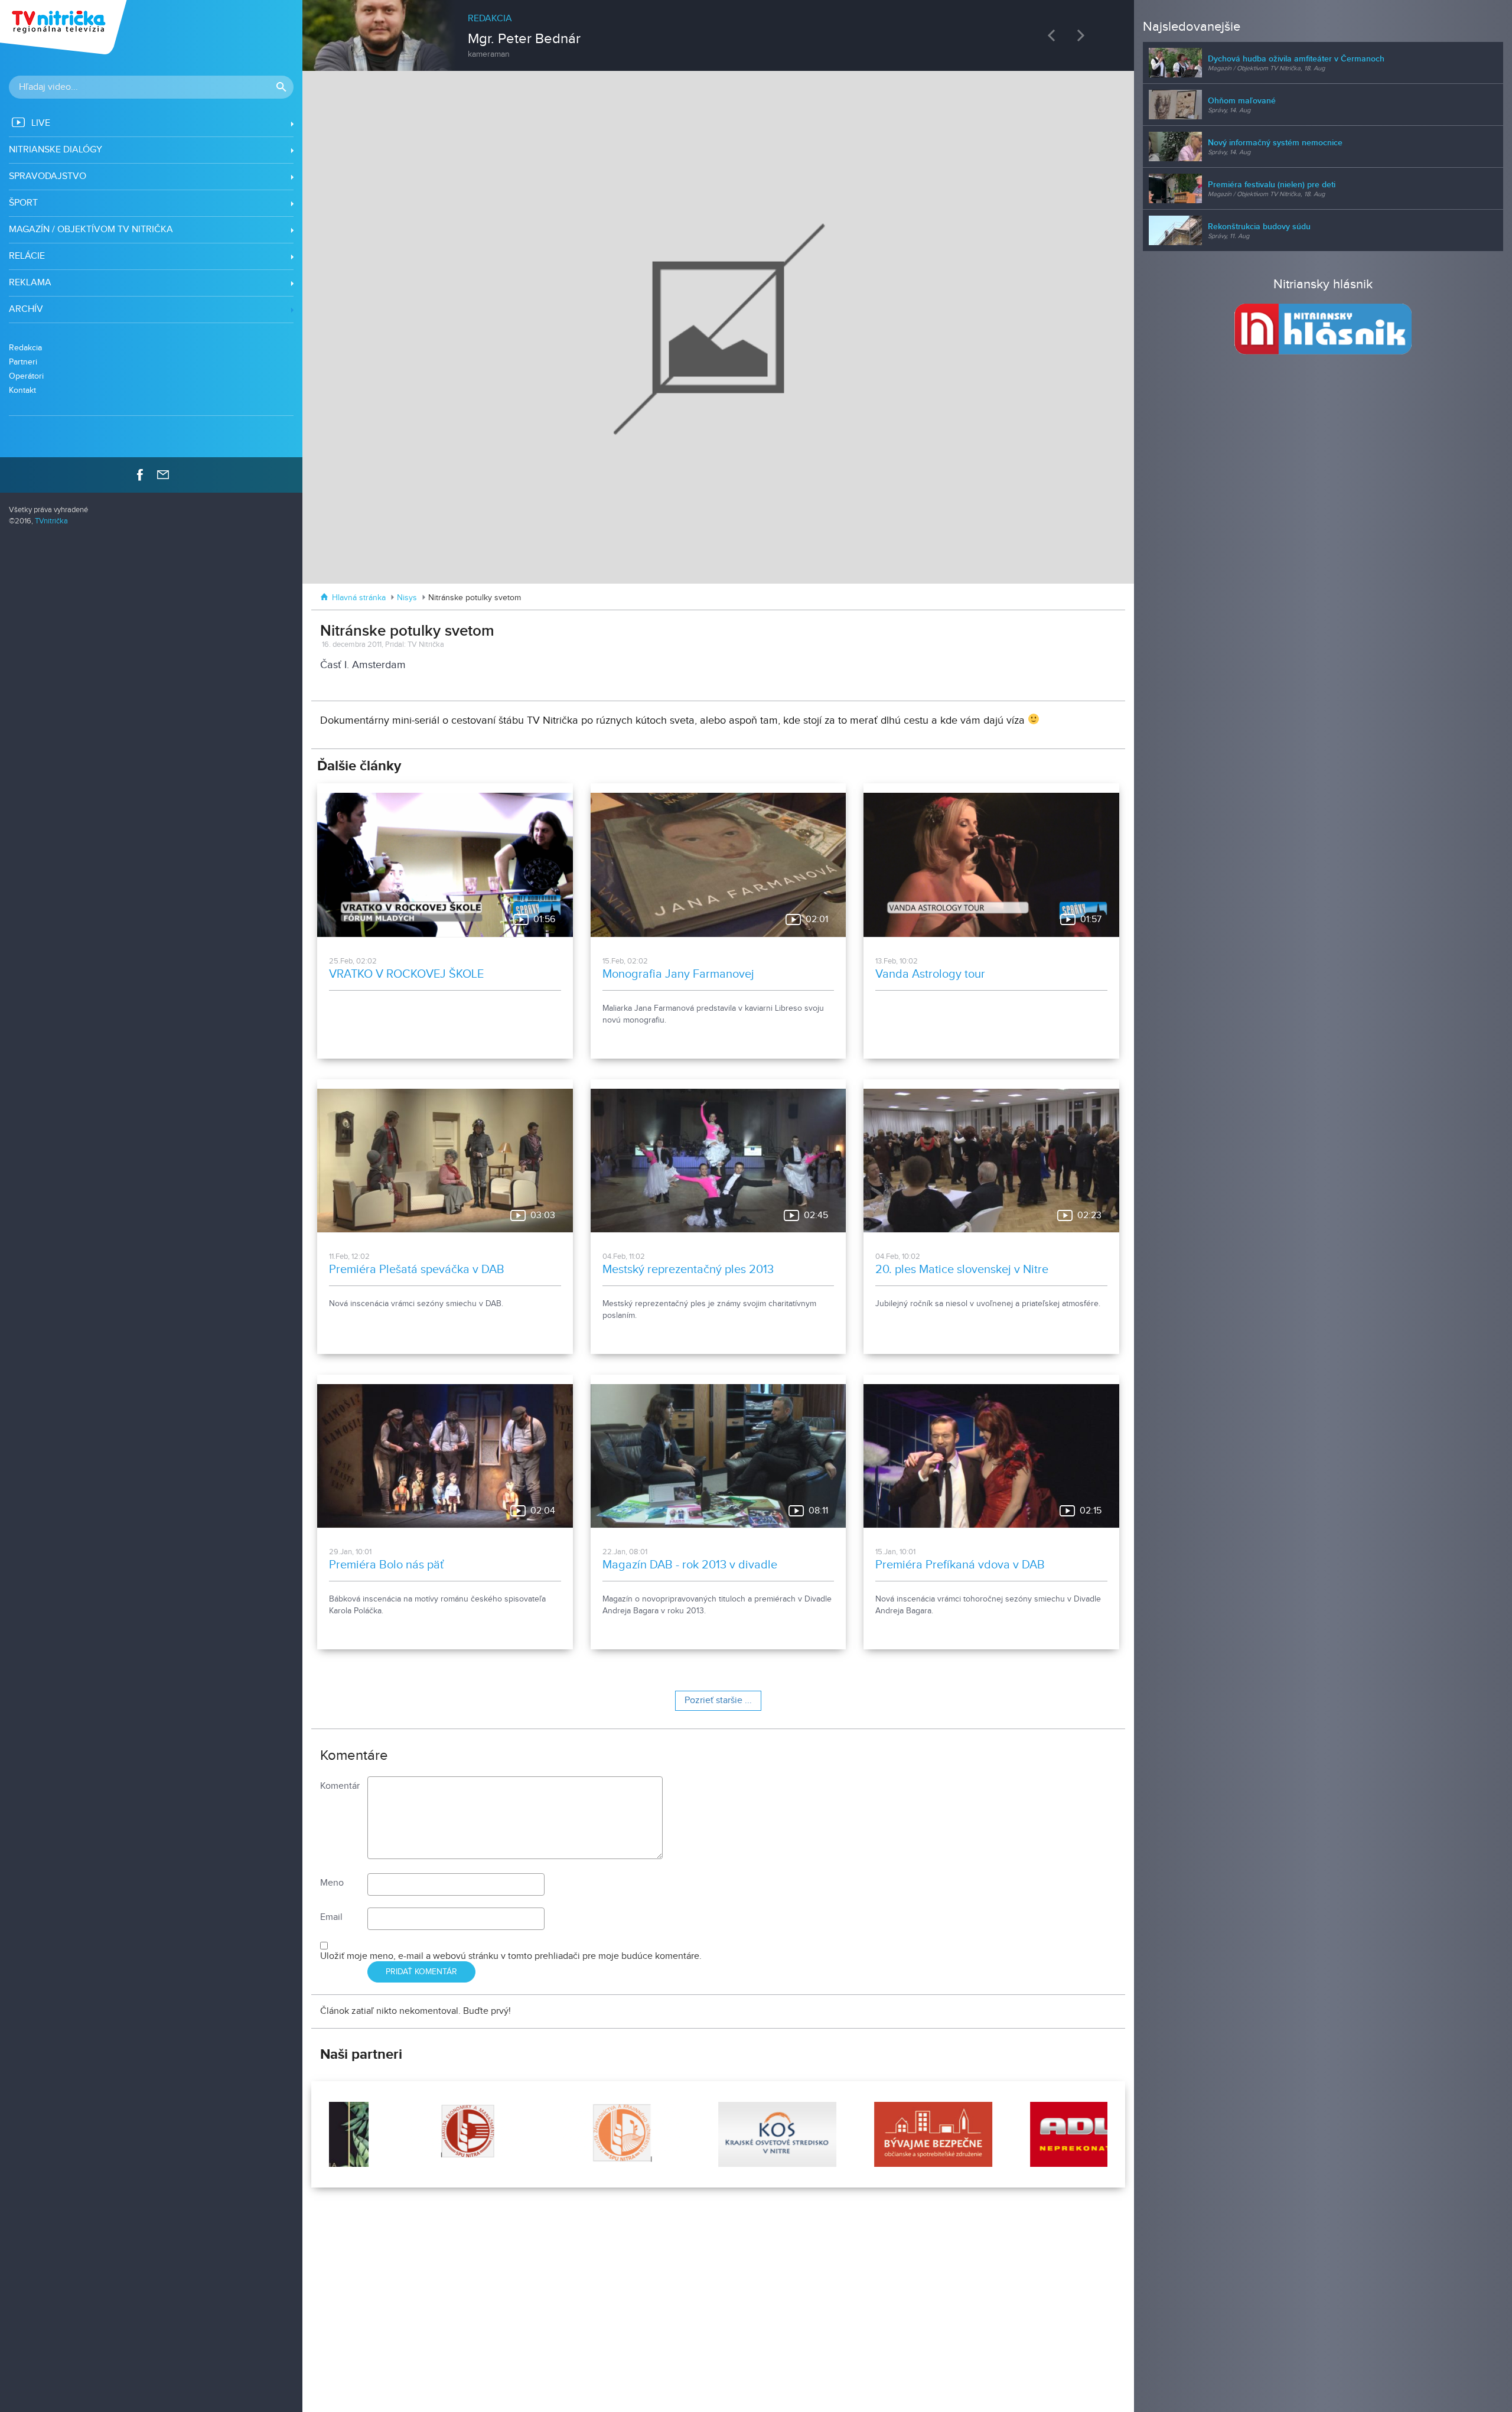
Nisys (407, 598)
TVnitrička (51, 521)
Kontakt (22, 390)
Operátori (26, 376)
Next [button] (1084, 35)
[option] (718, 30)
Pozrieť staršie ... (718, 1700)
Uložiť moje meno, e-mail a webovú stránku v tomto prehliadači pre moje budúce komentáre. (511, 1956)
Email (331, 1917)
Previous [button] (1054, 35)
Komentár (340, 1786)
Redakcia (25, 348)
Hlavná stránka (359, 598)
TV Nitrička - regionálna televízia (65, 27)
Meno (332, 1883)
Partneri (23, 362)
